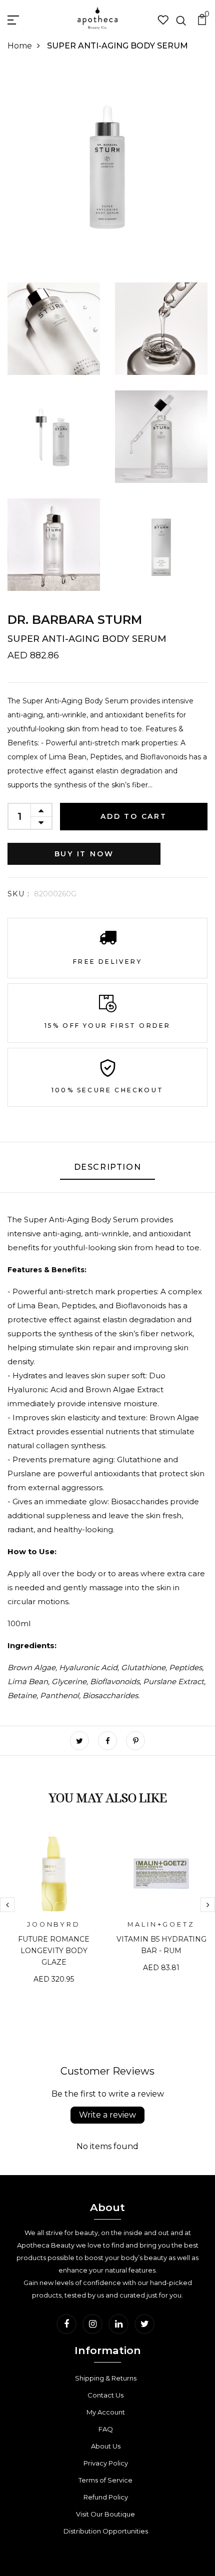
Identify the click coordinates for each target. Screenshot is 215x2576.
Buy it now (84, 854)
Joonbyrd (54, 1924)
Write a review (107, 2115)
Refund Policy (106, 2497)
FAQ (106, 2429)
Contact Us (105, 2395)
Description (108, 1167)
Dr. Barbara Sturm (75, 620)
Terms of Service (105, 2480)
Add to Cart (134, 816)
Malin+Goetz (161, 1924)
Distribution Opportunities (106, 2531)
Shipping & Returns (106, 2378)
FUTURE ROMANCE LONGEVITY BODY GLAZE (54, 1951)
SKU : (18, 894)
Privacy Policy (106, 2463)
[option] (54, 1914)
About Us (106, 2446)
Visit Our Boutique (105, 2514)
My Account (106, 2412)
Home (20, 46)
